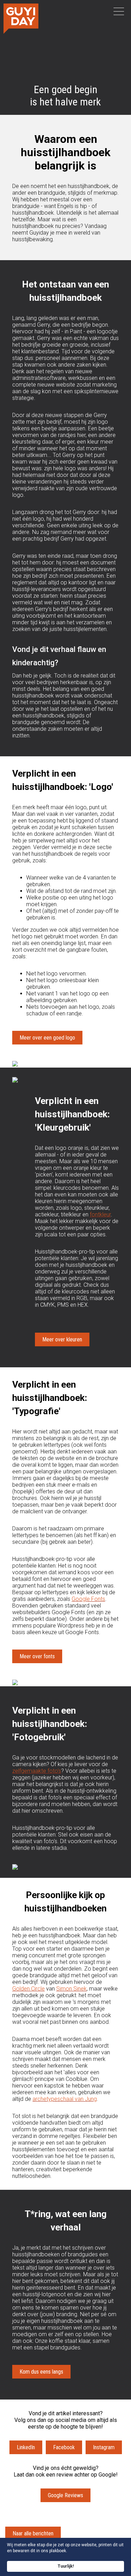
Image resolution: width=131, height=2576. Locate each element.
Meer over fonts (37, 1656)
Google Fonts (88, 1599)
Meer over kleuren (62, 1339)
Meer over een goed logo (47, 1038)
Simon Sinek (71, 1989)
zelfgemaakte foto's (37, 1771)
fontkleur (100, 1214)
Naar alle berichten (33, 2533)
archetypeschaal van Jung (65, 2099)
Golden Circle (28, 1989)
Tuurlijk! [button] (66, 2566)
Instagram (104, 2447)
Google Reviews (65, 2495)
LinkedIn (26, 2447)
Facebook (64, 2447)
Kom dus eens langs (41, 2372)
